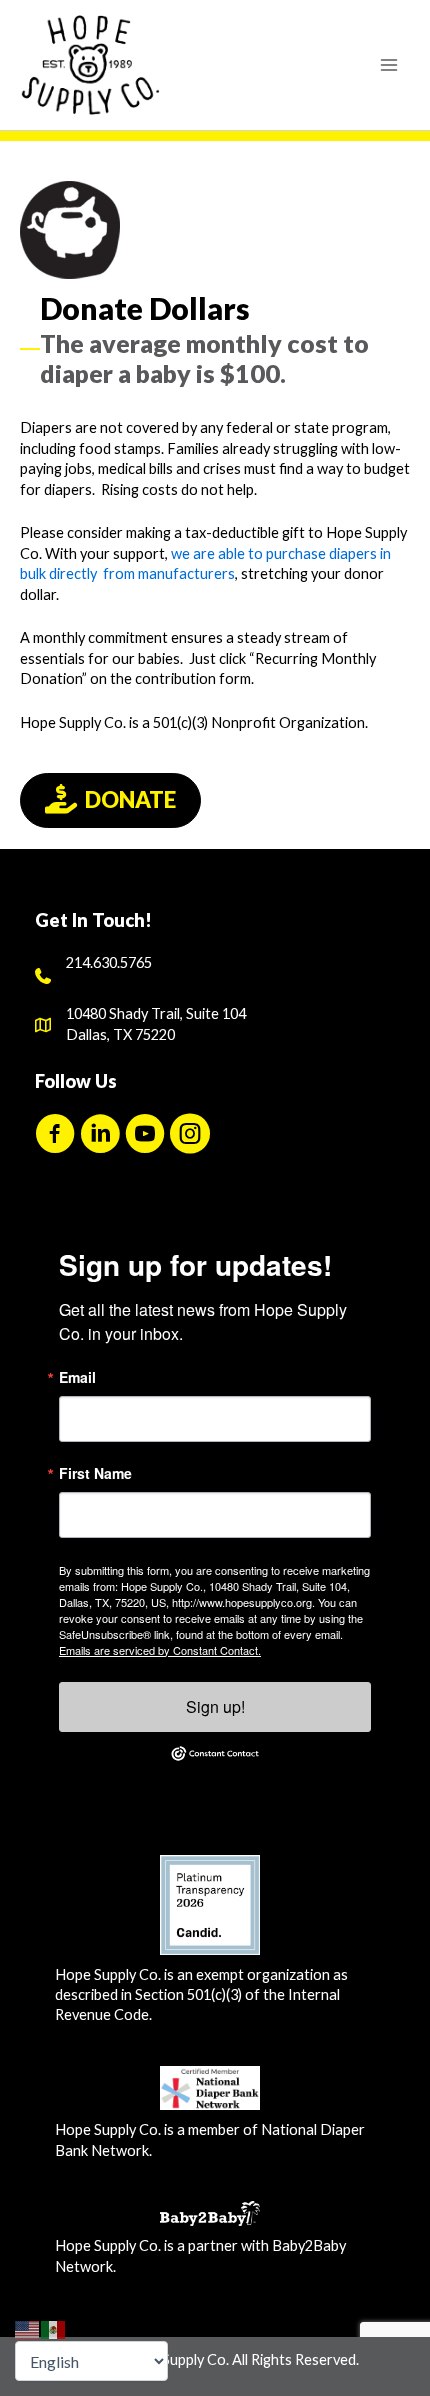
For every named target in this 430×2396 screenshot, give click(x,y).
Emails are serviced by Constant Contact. (160, 1650)
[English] (28, 2328)
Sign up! (215, 1706)
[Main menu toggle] (389, 65)
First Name (95, 1473)
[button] (55, 1134)
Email (77, 1377)
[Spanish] (54, 2328)
